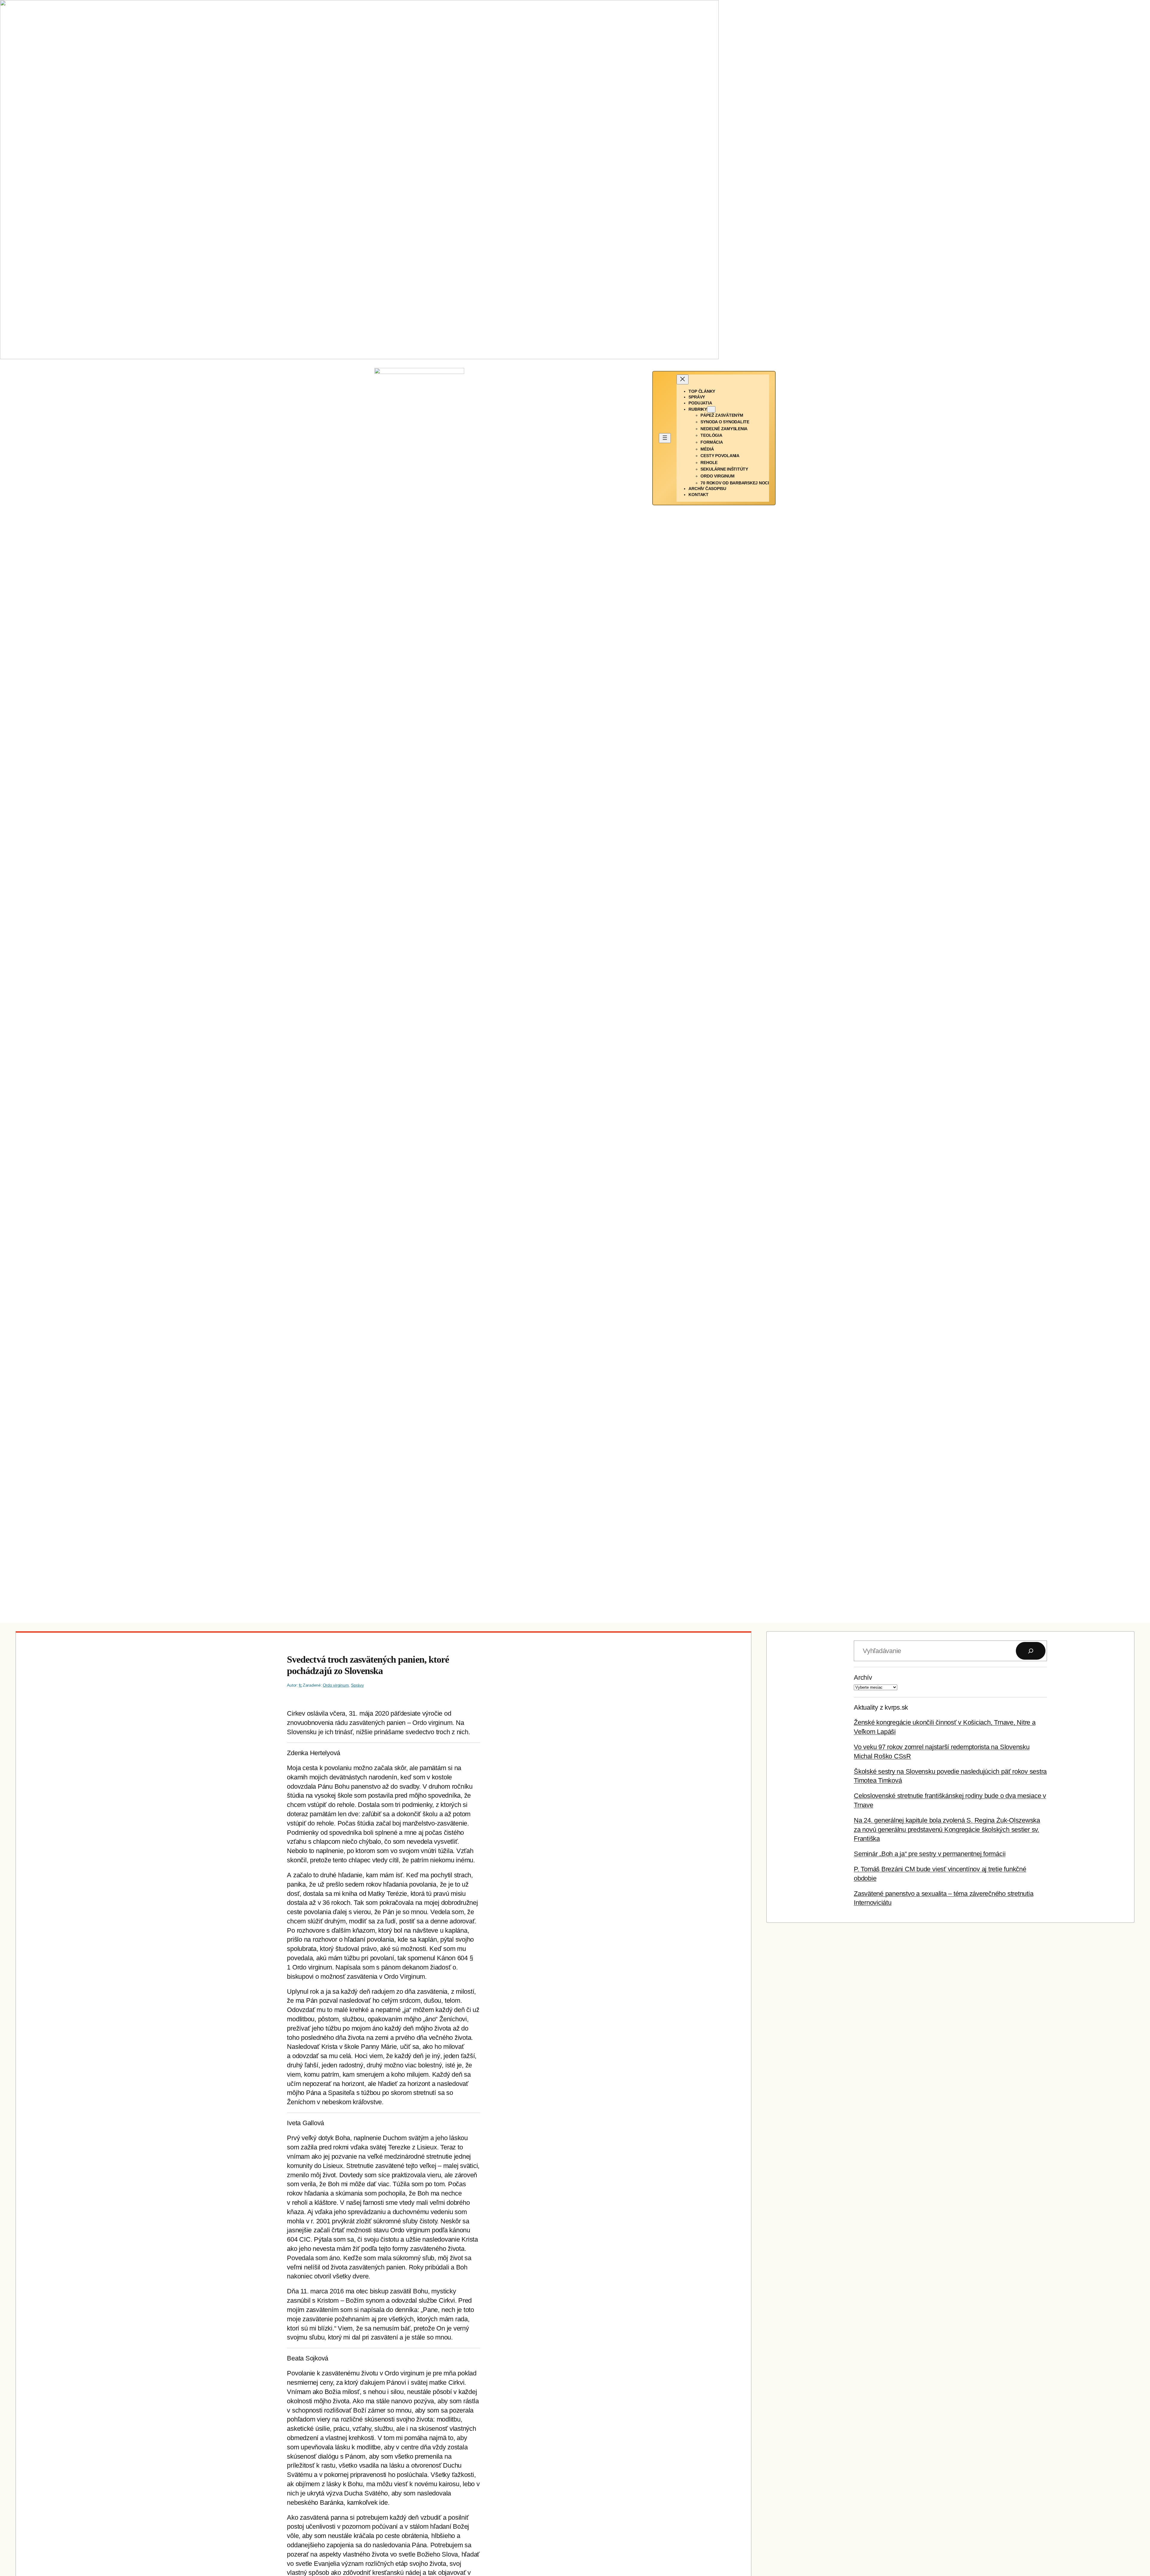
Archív (863, 1677)
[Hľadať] (1031, 1651)
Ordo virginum (336, 1685)
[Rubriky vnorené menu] (711, 409)
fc (301, 1685)
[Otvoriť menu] (665, 438)
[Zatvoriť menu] (683, 379)
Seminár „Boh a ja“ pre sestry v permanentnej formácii (930, 1854)
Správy (357, 1685)
